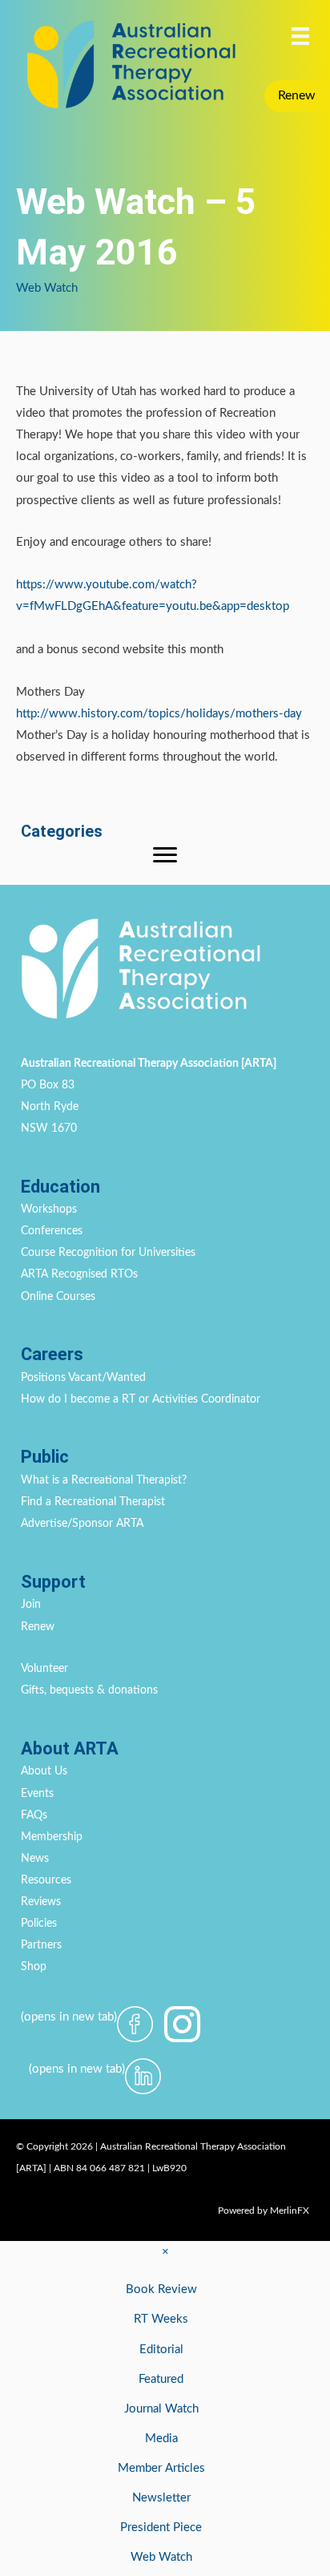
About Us (44, 1771)
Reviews (41, 1902)
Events (37, 1794)
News (35, 1859)
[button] (297, 96)
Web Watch (47, 288)
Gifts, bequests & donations (89, 1690)
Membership (52, 1837)
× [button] (165, 2252)
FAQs (34, 1815)
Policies (39, 1924)
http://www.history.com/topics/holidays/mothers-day (159, 714)
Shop (34, 1967)
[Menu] (300, 36)
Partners (41, 1945)
